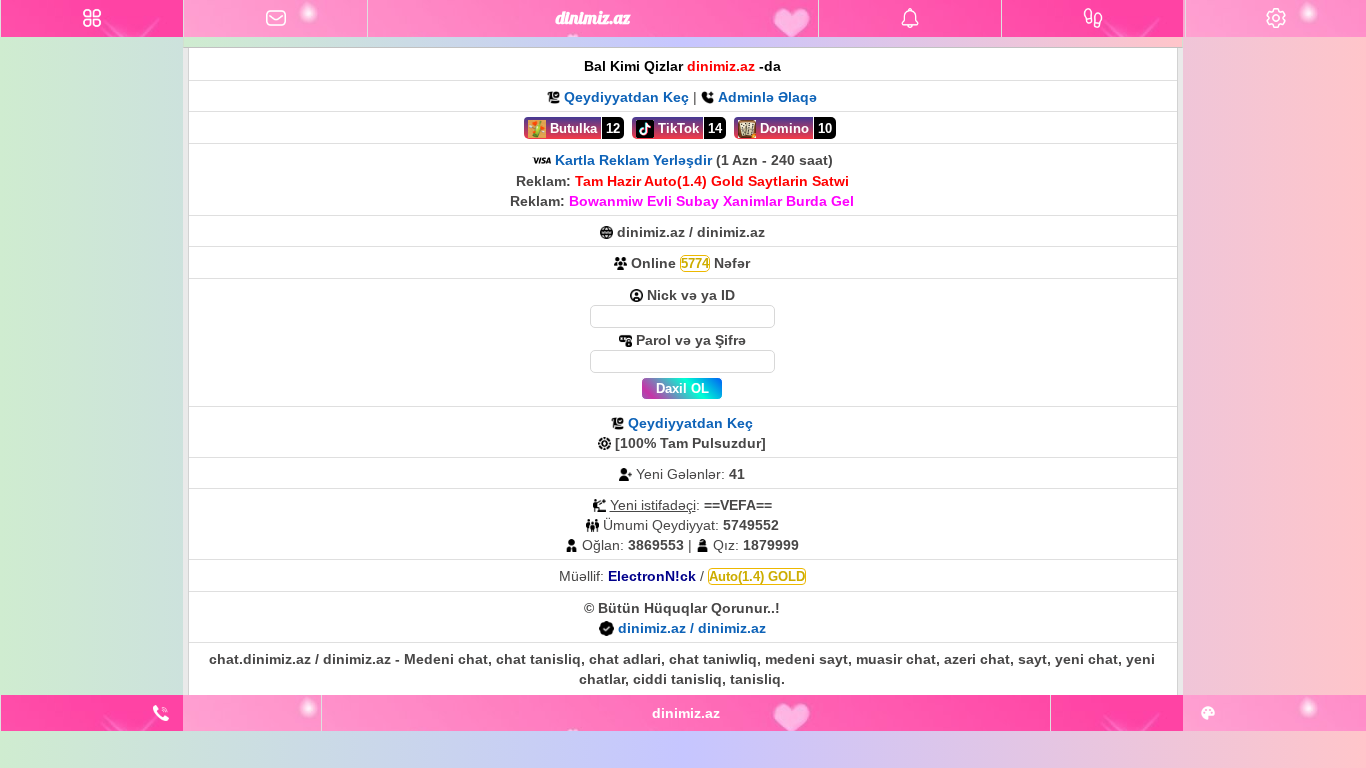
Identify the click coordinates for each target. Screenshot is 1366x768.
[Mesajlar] (275, 18)
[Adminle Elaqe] (161, 713)
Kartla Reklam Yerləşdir (633, 160)
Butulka (571, 128)
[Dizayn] (1208, 713)
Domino (782, 128)
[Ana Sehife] (92, 18)
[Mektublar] (910, 18)
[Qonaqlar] (1093, 18)
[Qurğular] (1276, 18)
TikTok (676, 128)
